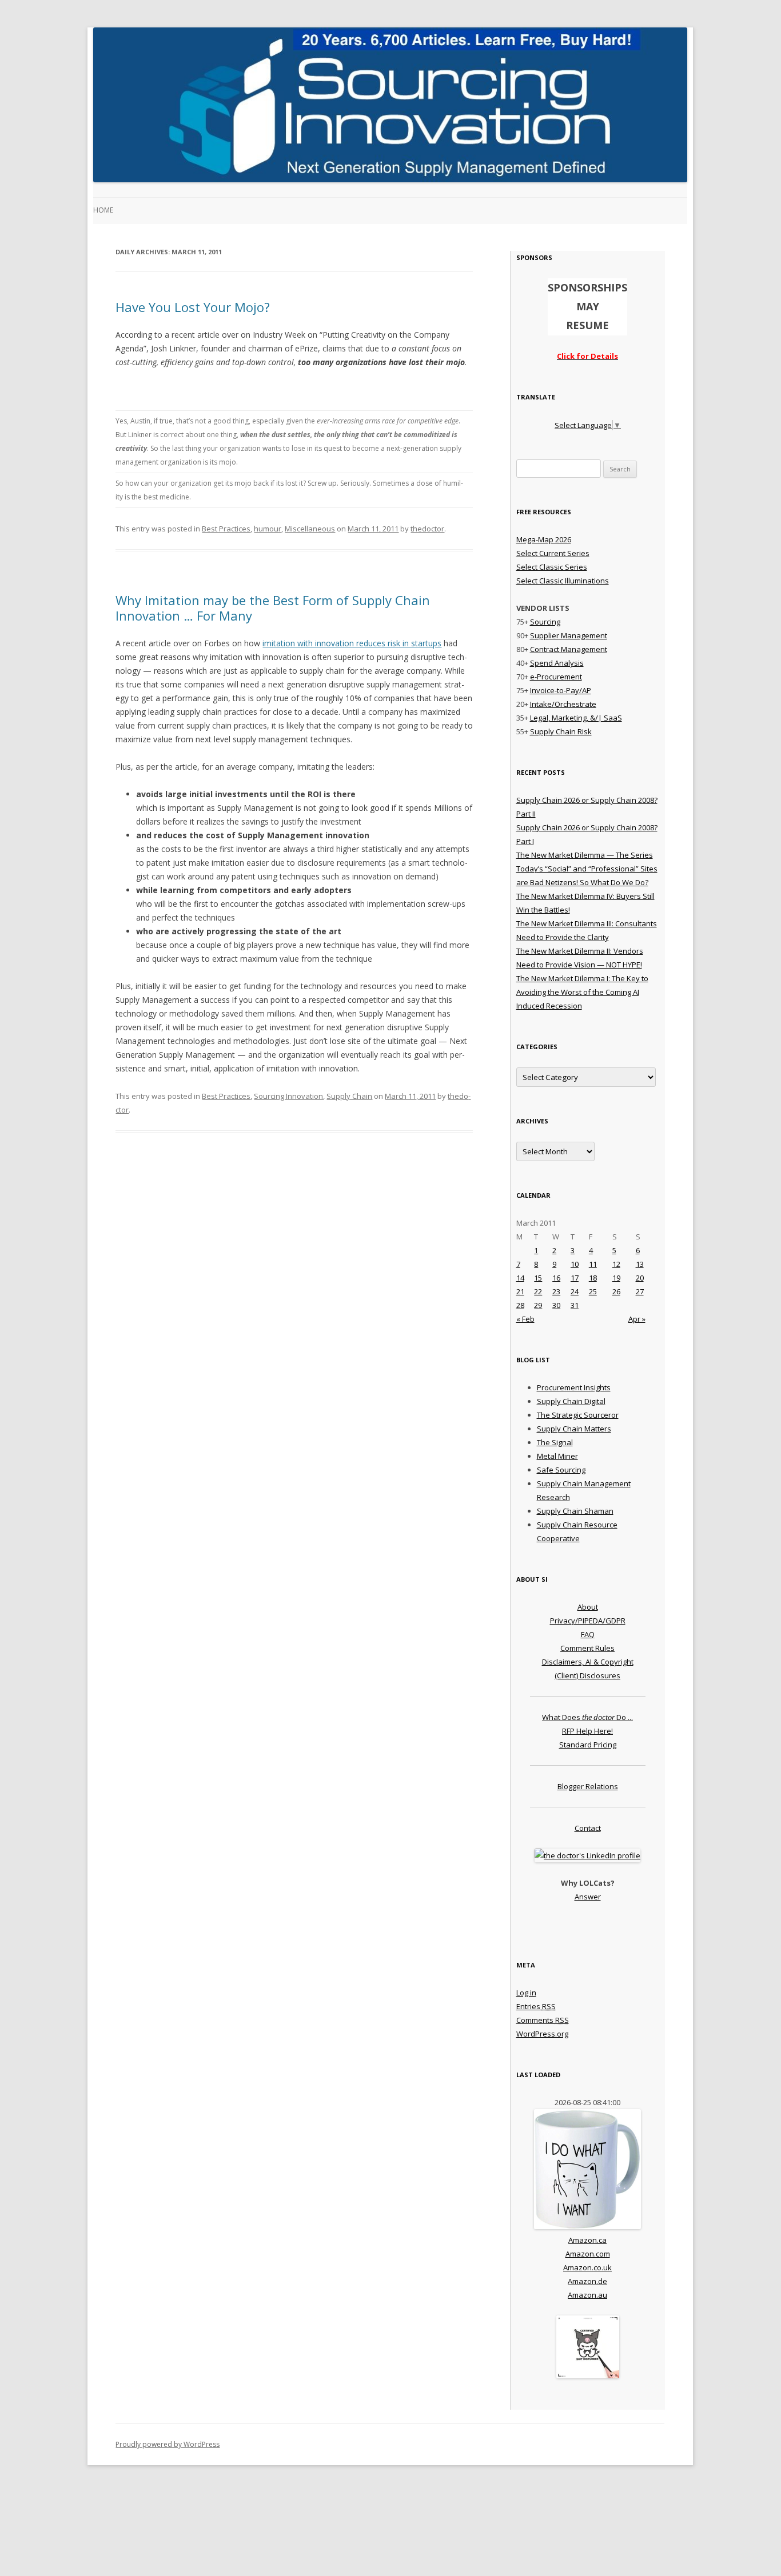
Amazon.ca (587, 2240)
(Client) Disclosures (587, 1675)
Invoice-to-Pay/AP (561, 690)
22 (538, 1291)
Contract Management (569, 649)
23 (556, 1291)
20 (640, 1278)
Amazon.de (587, 2281)
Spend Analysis (557, 663)
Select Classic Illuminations (563, 581)
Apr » (637, 1319)
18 (593, 1278)
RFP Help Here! (587, 1731)
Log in (526, 1993)
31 (575, 1305)
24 (575, 1291)
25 (593, 1291)
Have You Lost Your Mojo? (193, 307)
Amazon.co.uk (587, 2267)
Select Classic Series (552, 567)
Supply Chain (349, 1096)
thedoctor (427, 529)
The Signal (555, 1442)
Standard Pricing (588, 1745)
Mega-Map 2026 (544, 539)
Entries (536, 2006)
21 (520, 1291)
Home (103, 210)
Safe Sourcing (561, 1470)
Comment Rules (587, 1648)
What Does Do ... (587, 1717)
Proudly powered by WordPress (168, 2444)
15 (538, 1278)
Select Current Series (553, 553)
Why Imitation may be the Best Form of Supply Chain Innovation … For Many (273, 607)
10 (575, 1264)
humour (268, 529)
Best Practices (226, 529)
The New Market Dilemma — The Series (585, 855)
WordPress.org (542, 2034)
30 (556, 1305)
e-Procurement (556, 677)
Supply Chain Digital (571, 1401)
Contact (588, 1828)
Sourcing (545, 622)
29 (538, 1305)
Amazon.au (587, 2295)
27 (640, 1291)
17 (575, 1278)
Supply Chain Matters (574, 1429)
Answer (588, 1897)
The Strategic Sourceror (578, 1415)
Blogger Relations (588, 1786)
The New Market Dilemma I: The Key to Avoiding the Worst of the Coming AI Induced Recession (582, 992)
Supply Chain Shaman (575, 1511)
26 (616, 1291)
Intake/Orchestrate (563, 704)
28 (520, 1305)
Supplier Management (569, 635)
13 (640, 1264)
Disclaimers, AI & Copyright (588, 1662)
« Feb (525, 1319)
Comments (543, 2020)
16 (556, 1278)
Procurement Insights (574, 1387)
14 (520, 1278)
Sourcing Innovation (288, 1096)
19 (616, 1278)
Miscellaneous (310, 529)
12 (616, 1264)
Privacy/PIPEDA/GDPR (588, 1621)
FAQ (588, 1634)
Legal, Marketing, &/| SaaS (576, 718)
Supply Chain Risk (561, 731)
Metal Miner (557, 1456)
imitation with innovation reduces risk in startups (352, 643)
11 (593, 1264)
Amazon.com (588, 2254)
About (588, 1607)
